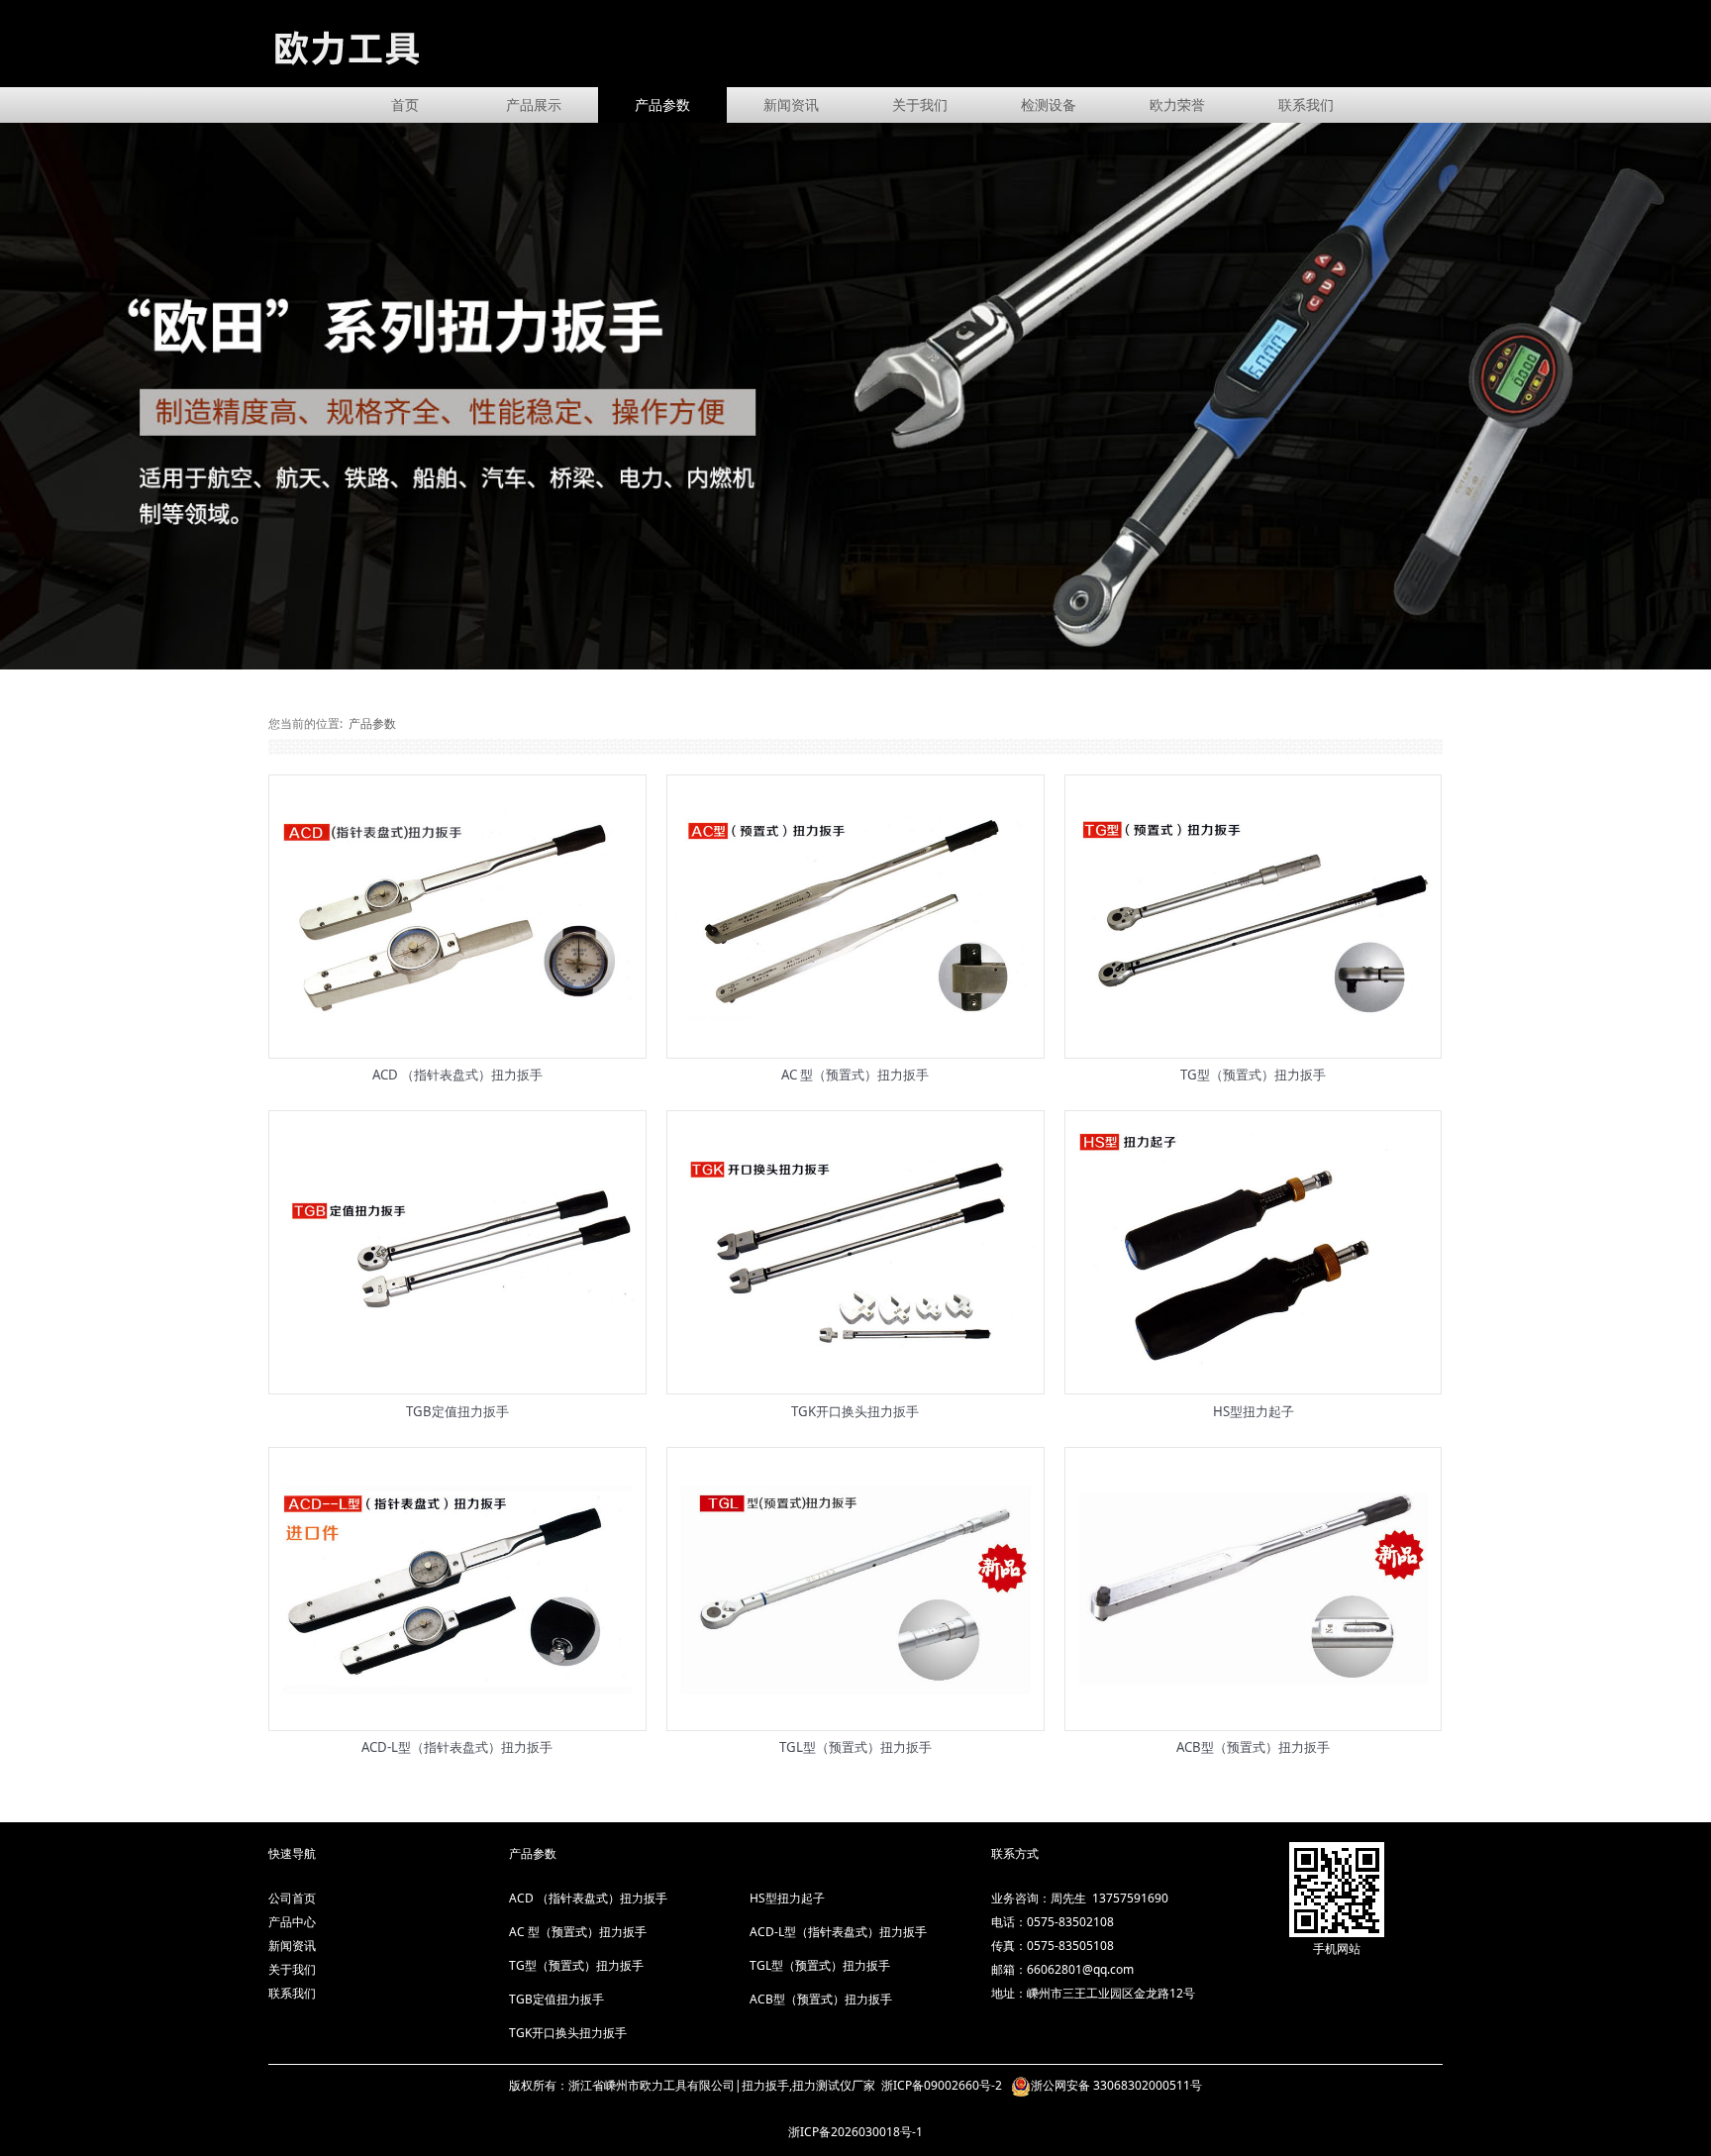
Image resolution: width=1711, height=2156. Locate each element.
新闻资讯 (791, 104)
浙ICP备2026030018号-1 (855, 2132)
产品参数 (662, 104)
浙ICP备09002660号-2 (943, 2085)
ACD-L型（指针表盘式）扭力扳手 (457, 1747)
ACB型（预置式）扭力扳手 (1253, 1747)
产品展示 (534, 104)
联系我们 (1306, 104)
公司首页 (292, 1898)
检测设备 (1049, 104)
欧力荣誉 (1177, 104)
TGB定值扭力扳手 (457, 1411)
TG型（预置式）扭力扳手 (1253, 1075)
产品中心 (292, 1922)
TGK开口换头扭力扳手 (855, 1411)
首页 (405, 104)
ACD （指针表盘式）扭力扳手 (457, 1075)
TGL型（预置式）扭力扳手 (855, 1747)
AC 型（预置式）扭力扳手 (855, 1075)
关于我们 (920, 104)
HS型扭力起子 (1254, 1411)
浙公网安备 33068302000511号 (1116, 2085)
